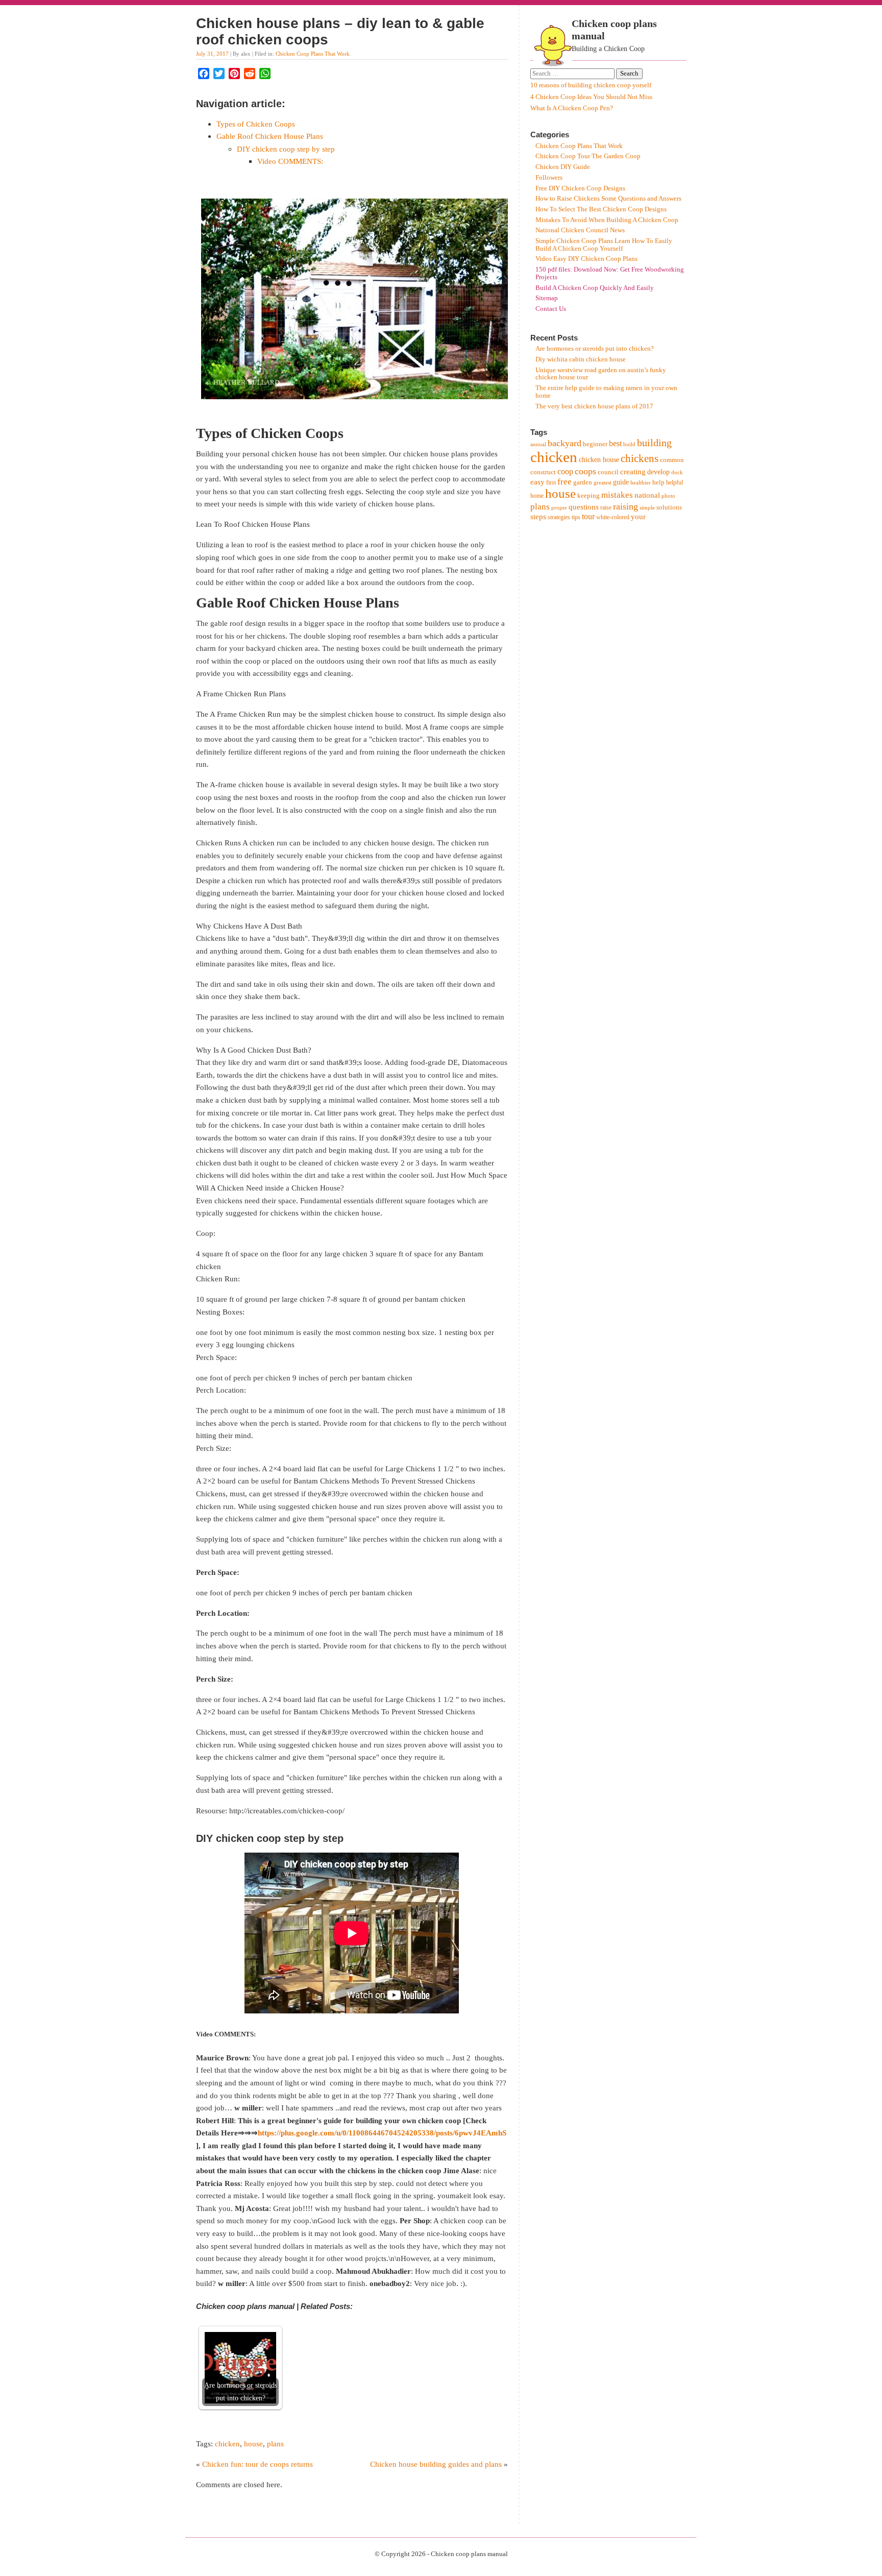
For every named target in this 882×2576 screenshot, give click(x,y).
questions (584, 507)
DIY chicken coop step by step (286, 149)
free (565, 482)
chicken (227, 2444)
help (658, 482)
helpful (675, 482)
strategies (559, 517)
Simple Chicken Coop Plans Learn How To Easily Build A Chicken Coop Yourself (604, 245)
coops (585, 471)
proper (559, 508)
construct (543, 472)
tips (576, 517)
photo (668, 496)
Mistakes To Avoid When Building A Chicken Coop (607, 220)
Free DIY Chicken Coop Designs (580, 188)
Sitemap (547, 298)
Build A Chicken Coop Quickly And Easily (595, 288)
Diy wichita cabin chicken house (581, 359)
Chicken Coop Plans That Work (313, 54)
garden (583, 482)
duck (677, 472)
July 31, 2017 (212, 54)
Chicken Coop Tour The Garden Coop (588, 156)
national (647, 495)
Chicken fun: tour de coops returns (258, 2464)
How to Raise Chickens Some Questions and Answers (608, 199)
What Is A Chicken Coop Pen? (572, 108)
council (608, 472)
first (551, 482)
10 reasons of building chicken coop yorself (591, 85)
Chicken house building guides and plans (436, 2464)
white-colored (613, 517)
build (629, 444)
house (253, 2444)
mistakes (617, 495)
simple (647, 508)
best (615, 443)
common (672, 460)
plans (275, 2444)
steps (538, 517)
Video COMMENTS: (290, 161)
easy (537, 482)
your (638, 517)
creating (633, 471)
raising (626, 506)
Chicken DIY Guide (563, 167)
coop (565, 471)
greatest (603, 483)
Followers (549, 178)
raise (606, 507)
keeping (589, 495)
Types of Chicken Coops (256, 124)
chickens (640, 458)
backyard (565, 443)
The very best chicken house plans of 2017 (594, 406)
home (537, 496)
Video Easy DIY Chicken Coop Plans (586, 259)
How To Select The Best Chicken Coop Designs (601, 209)
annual (538, 444)
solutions (669, 507)
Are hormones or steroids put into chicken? (595, 349)
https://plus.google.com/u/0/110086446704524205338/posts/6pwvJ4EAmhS (382, 2133)
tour (588, 516)
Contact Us (551, 309)
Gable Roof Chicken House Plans (270, 136)
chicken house (599, 460)
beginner (595, 444)
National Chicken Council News (580, 230)
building (654, 443)
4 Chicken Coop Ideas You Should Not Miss (591, 97)
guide (621, 482)
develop (658, 472)
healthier (641, 483)
